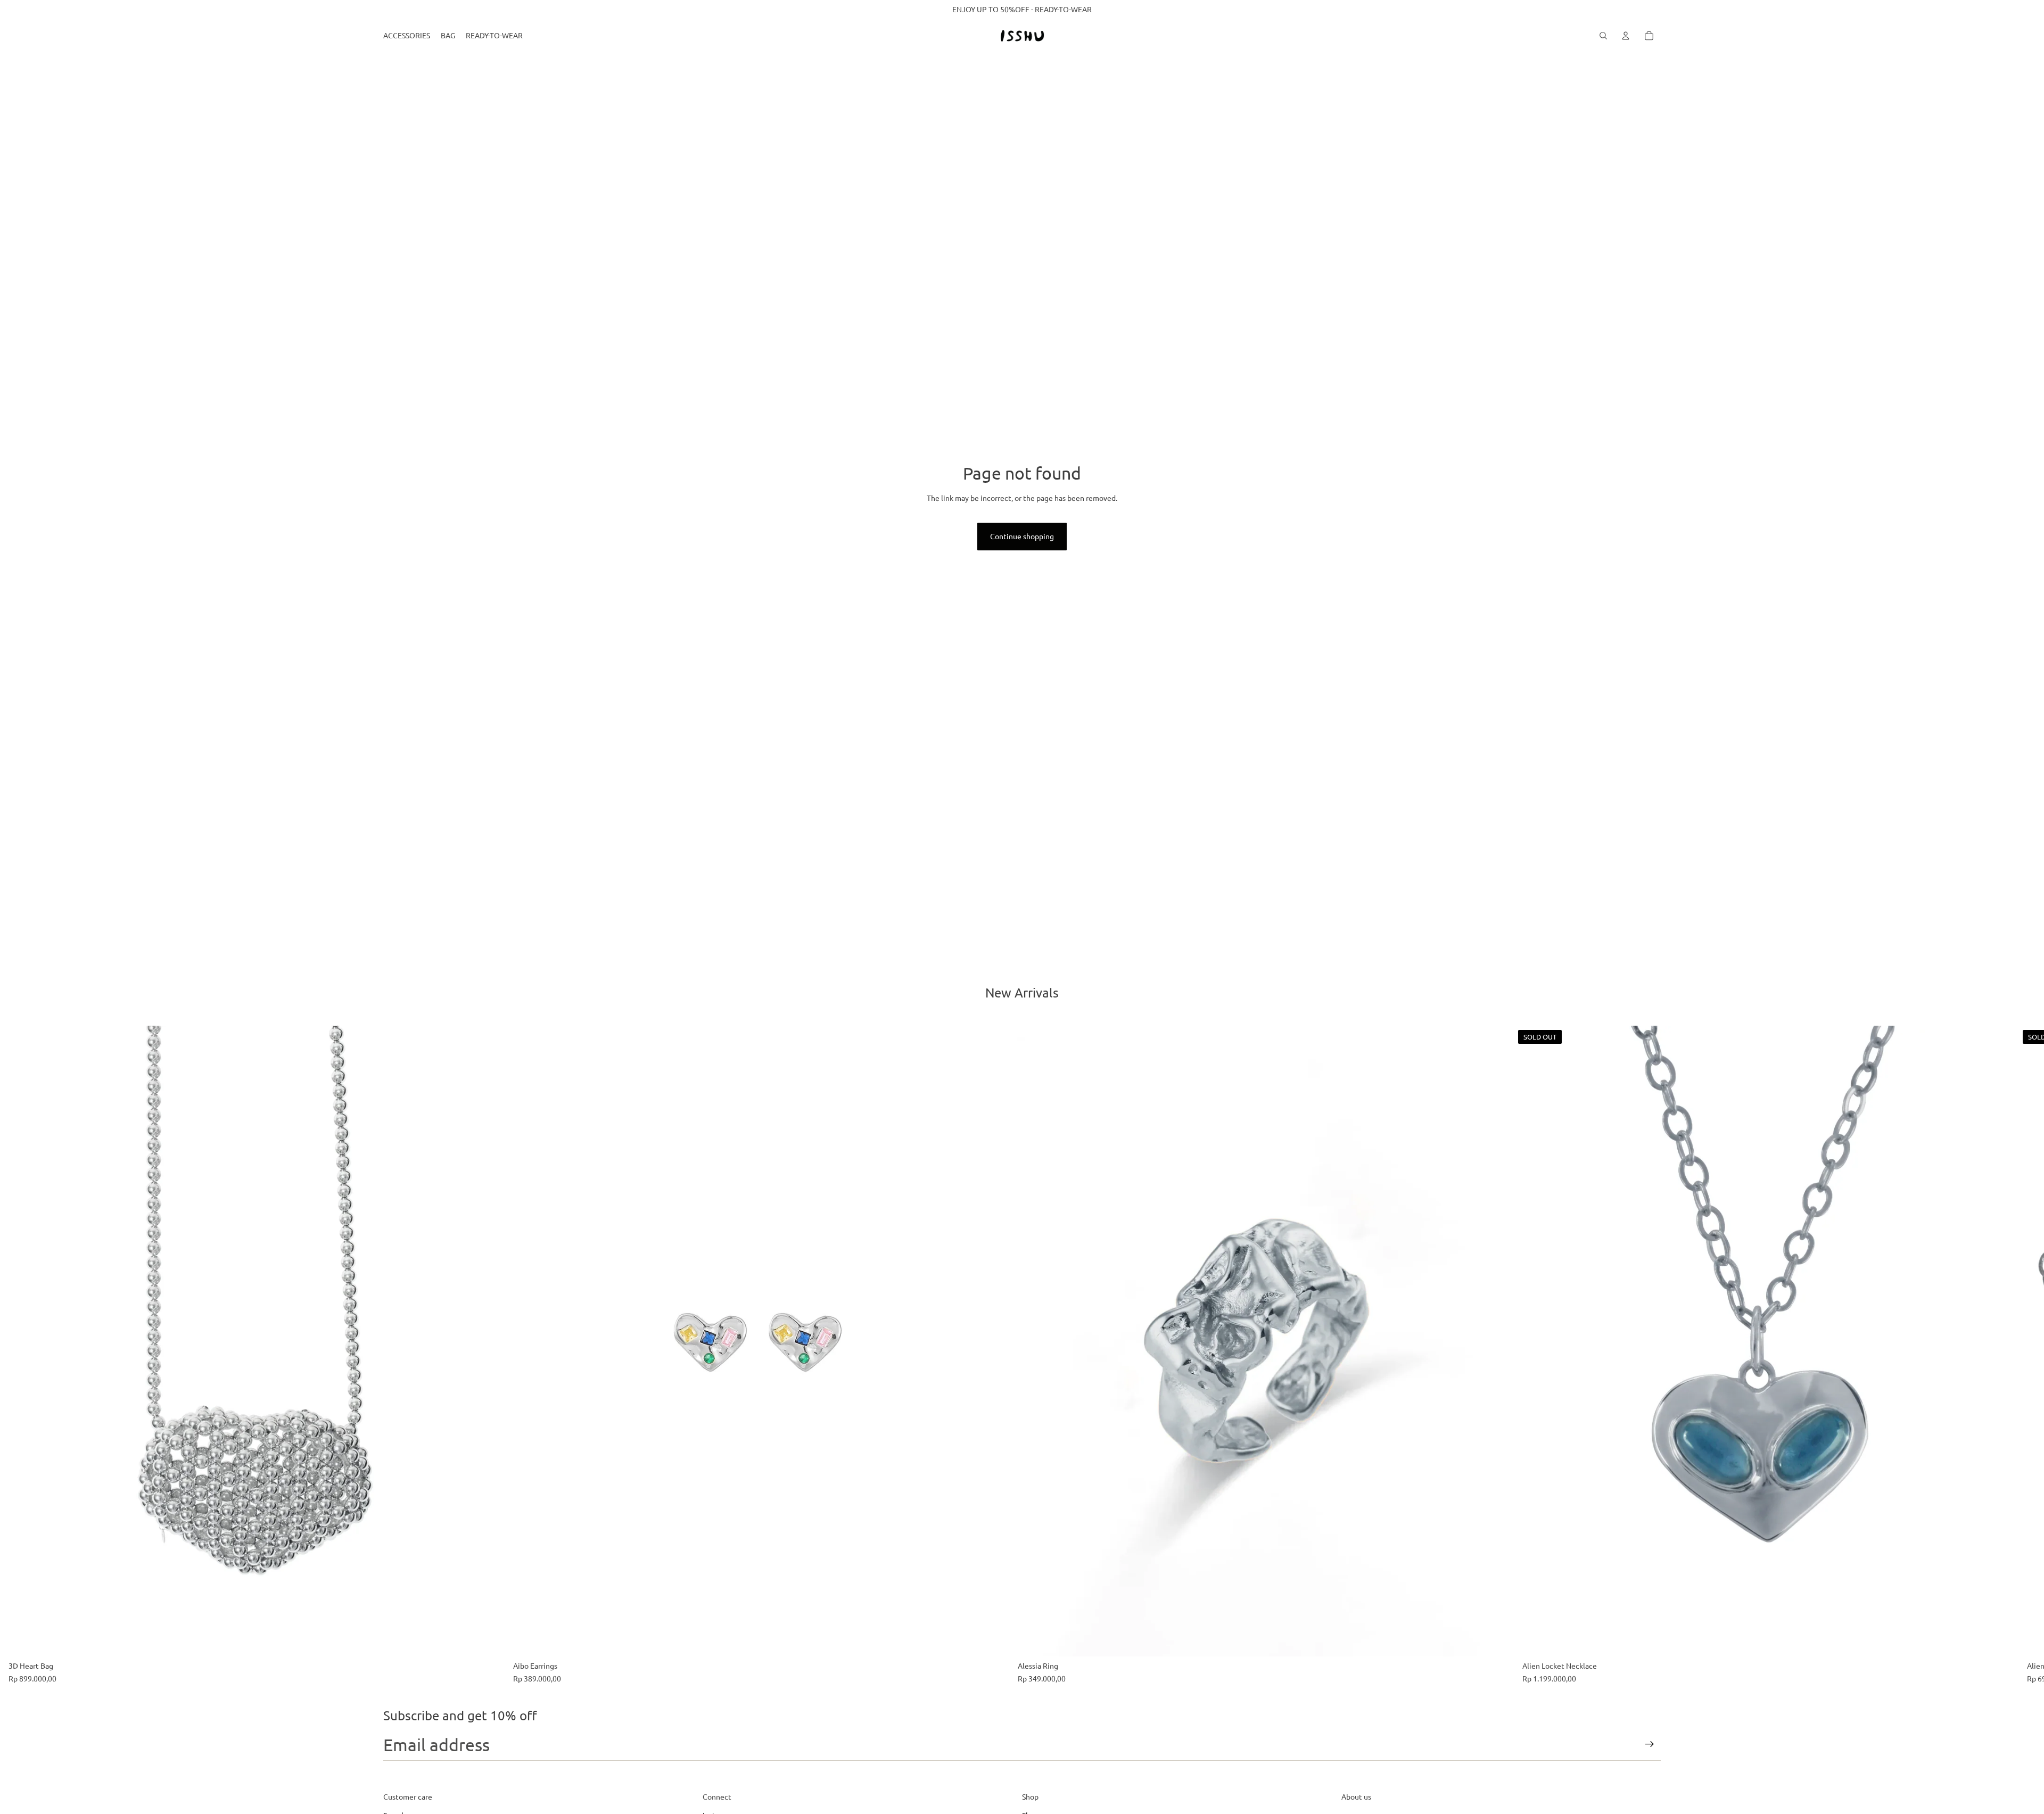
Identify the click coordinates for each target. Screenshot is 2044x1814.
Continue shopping (1022, 536)
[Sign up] (1650, 1744)
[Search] (1603, 36)
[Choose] (1497, 1640)
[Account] (1626, 36)
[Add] (488, 1640)
